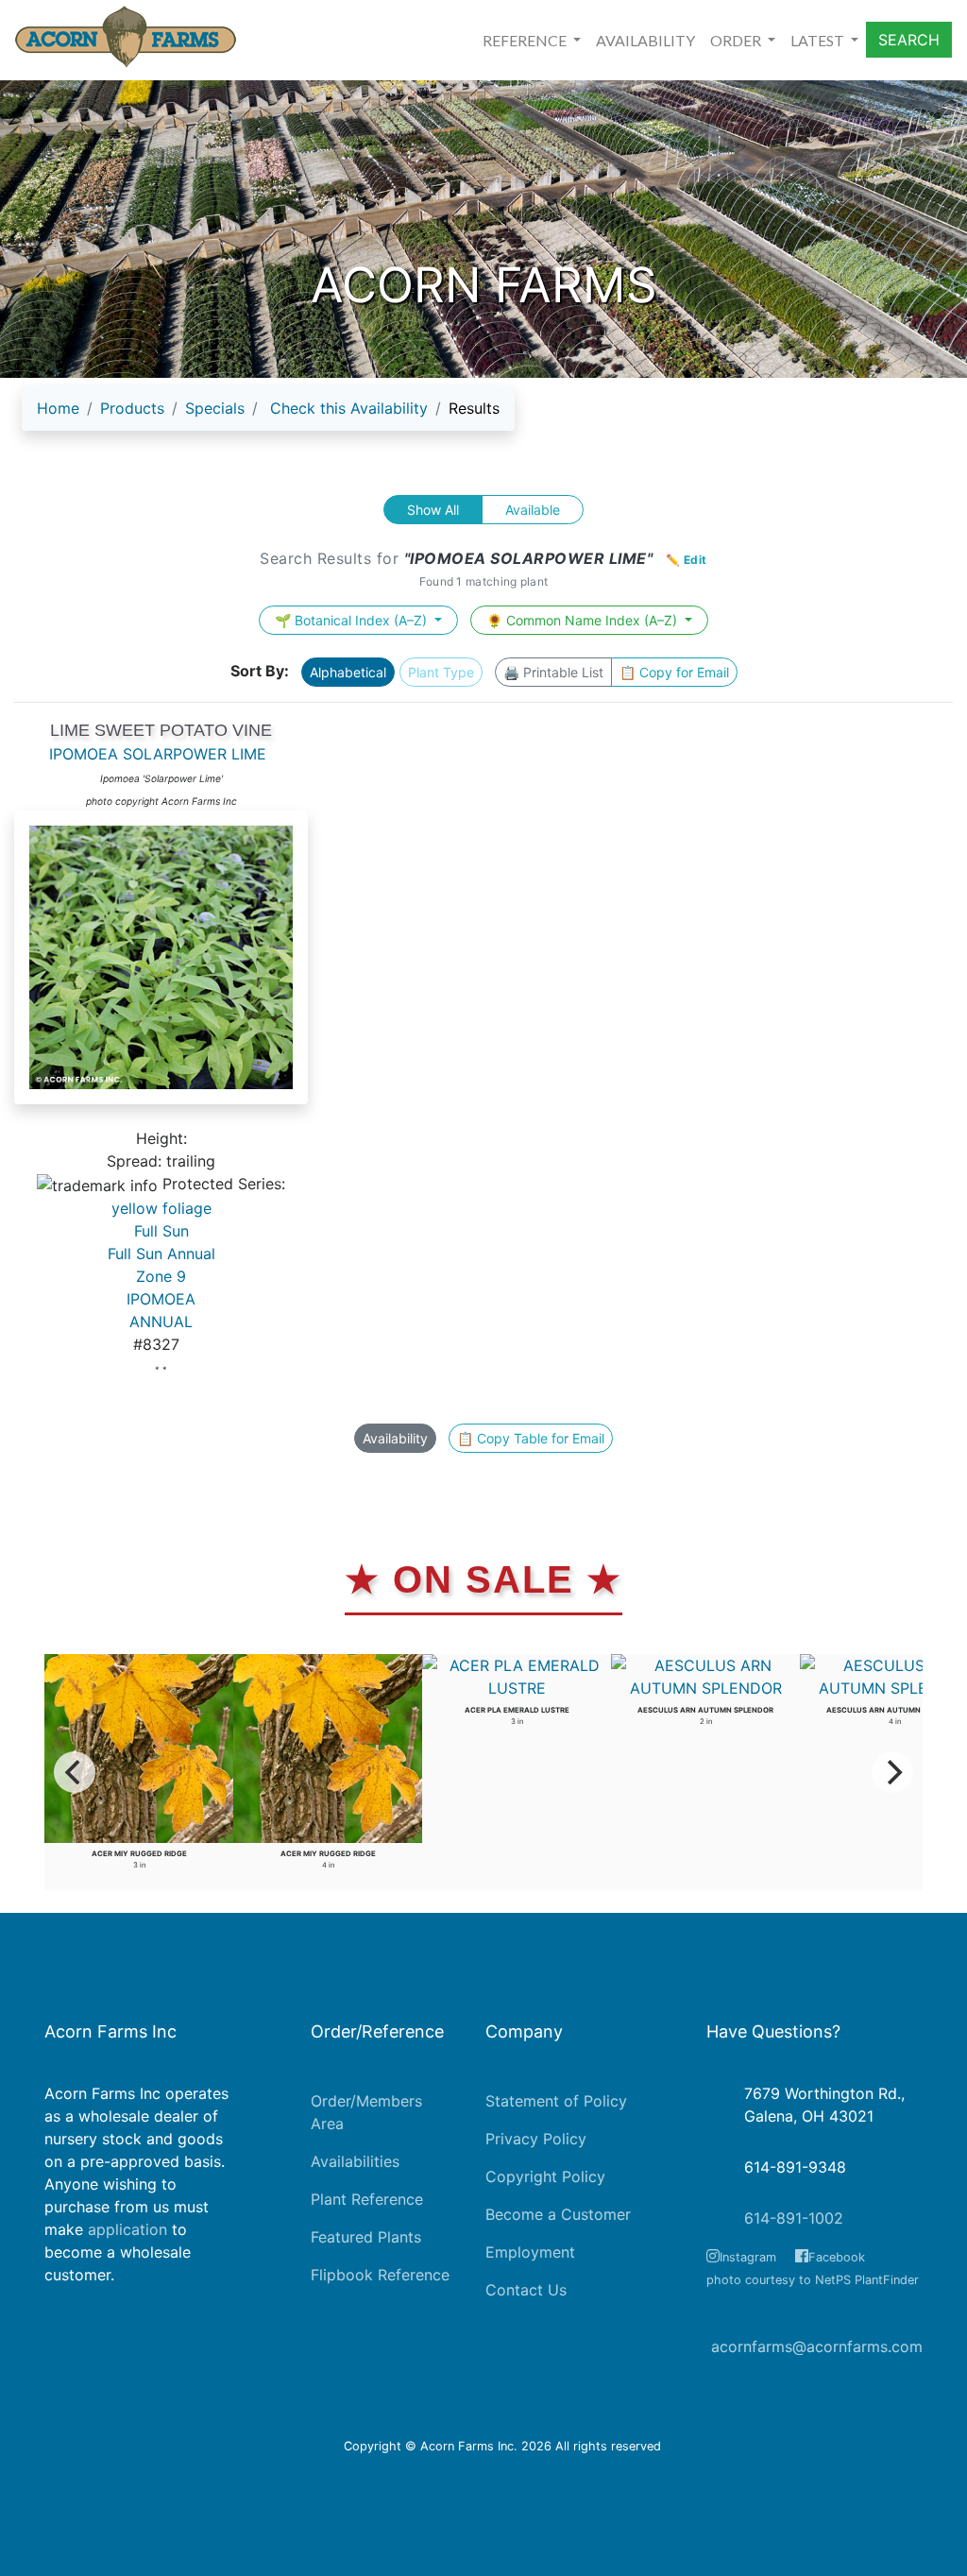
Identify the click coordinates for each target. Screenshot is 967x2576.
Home (58, 408)
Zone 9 (161, 1276)
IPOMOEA (161, 1299)
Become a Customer (558, 2214)
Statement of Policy (556, 2101)
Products (132, 408)
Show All (433, 510)
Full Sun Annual (161, 1254)
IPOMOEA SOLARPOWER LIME (158, 754)
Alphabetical (348, 672)
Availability (395, 1438)
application (127, 2229)
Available (533, 510)
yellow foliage (161, 1208)
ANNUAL (161, 1322)
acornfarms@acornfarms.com (817, 2346)
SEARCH (909, 40)
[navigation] (268, 416)
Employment (530, 2252)
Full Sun (161, 1231)
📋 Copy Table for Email (531, 1438)
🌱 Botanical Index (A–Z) (353, 620)
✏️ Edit (687, 560)
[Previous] (75, 1772)
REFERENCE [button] (526, 40)
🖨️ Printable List (553, 672)
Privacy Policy (536, 2139)
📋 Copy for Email (674, 672)
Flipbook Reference (380, 2275)
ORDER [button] (737, 40)
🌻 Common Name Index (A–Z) (584, 620)
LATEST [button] (819, 40)
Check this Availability (349, 408)
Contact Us (526, 2290)
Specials (215, 408)
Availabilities (355, 2161)
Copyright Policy (545, 2176)
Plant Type (441, 672)
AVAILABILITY (645, 40)
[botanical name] (161, 967)
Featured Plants (366, 2237)
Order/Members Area (366, 2112)
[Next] (892, 1772)
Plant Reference (367, 2199)
